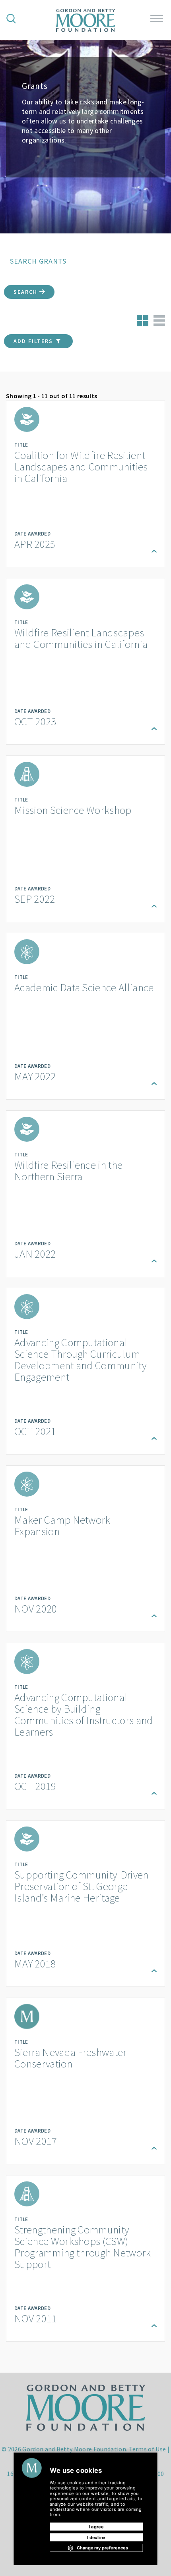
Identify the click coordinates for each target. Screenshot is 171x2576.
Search (26, 292)
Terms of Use (147, 2449)
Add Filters (34, 341)
